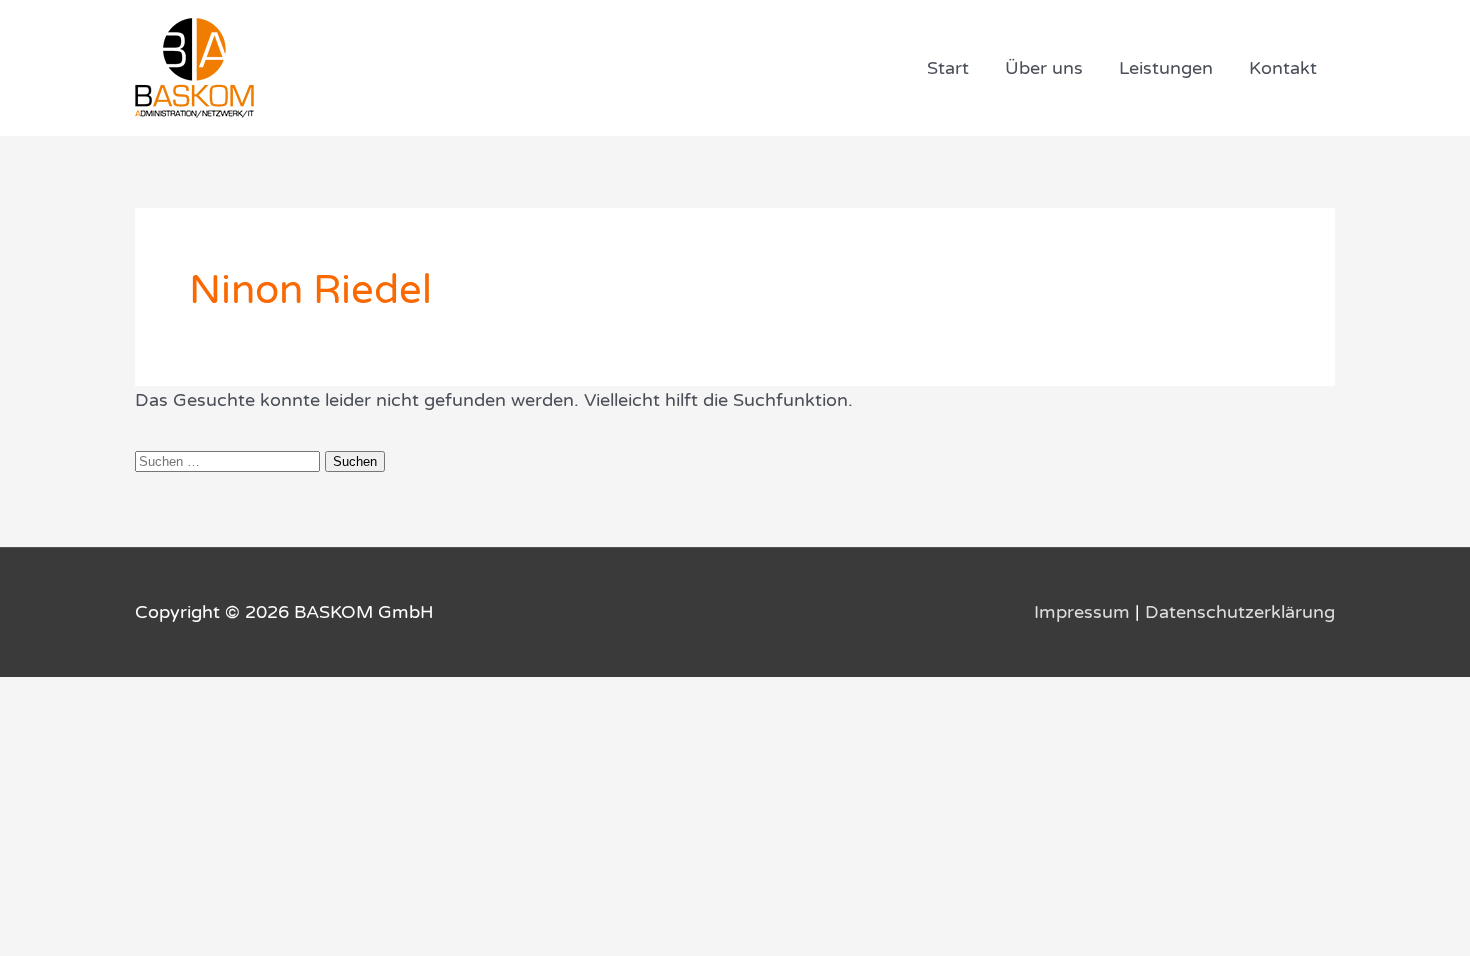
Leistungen (1166, 68)
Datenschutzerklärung (1240, 612)
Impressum (1082, 612)
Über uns (1044, 68)
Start (948, 68)
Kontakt (1283, 68)
